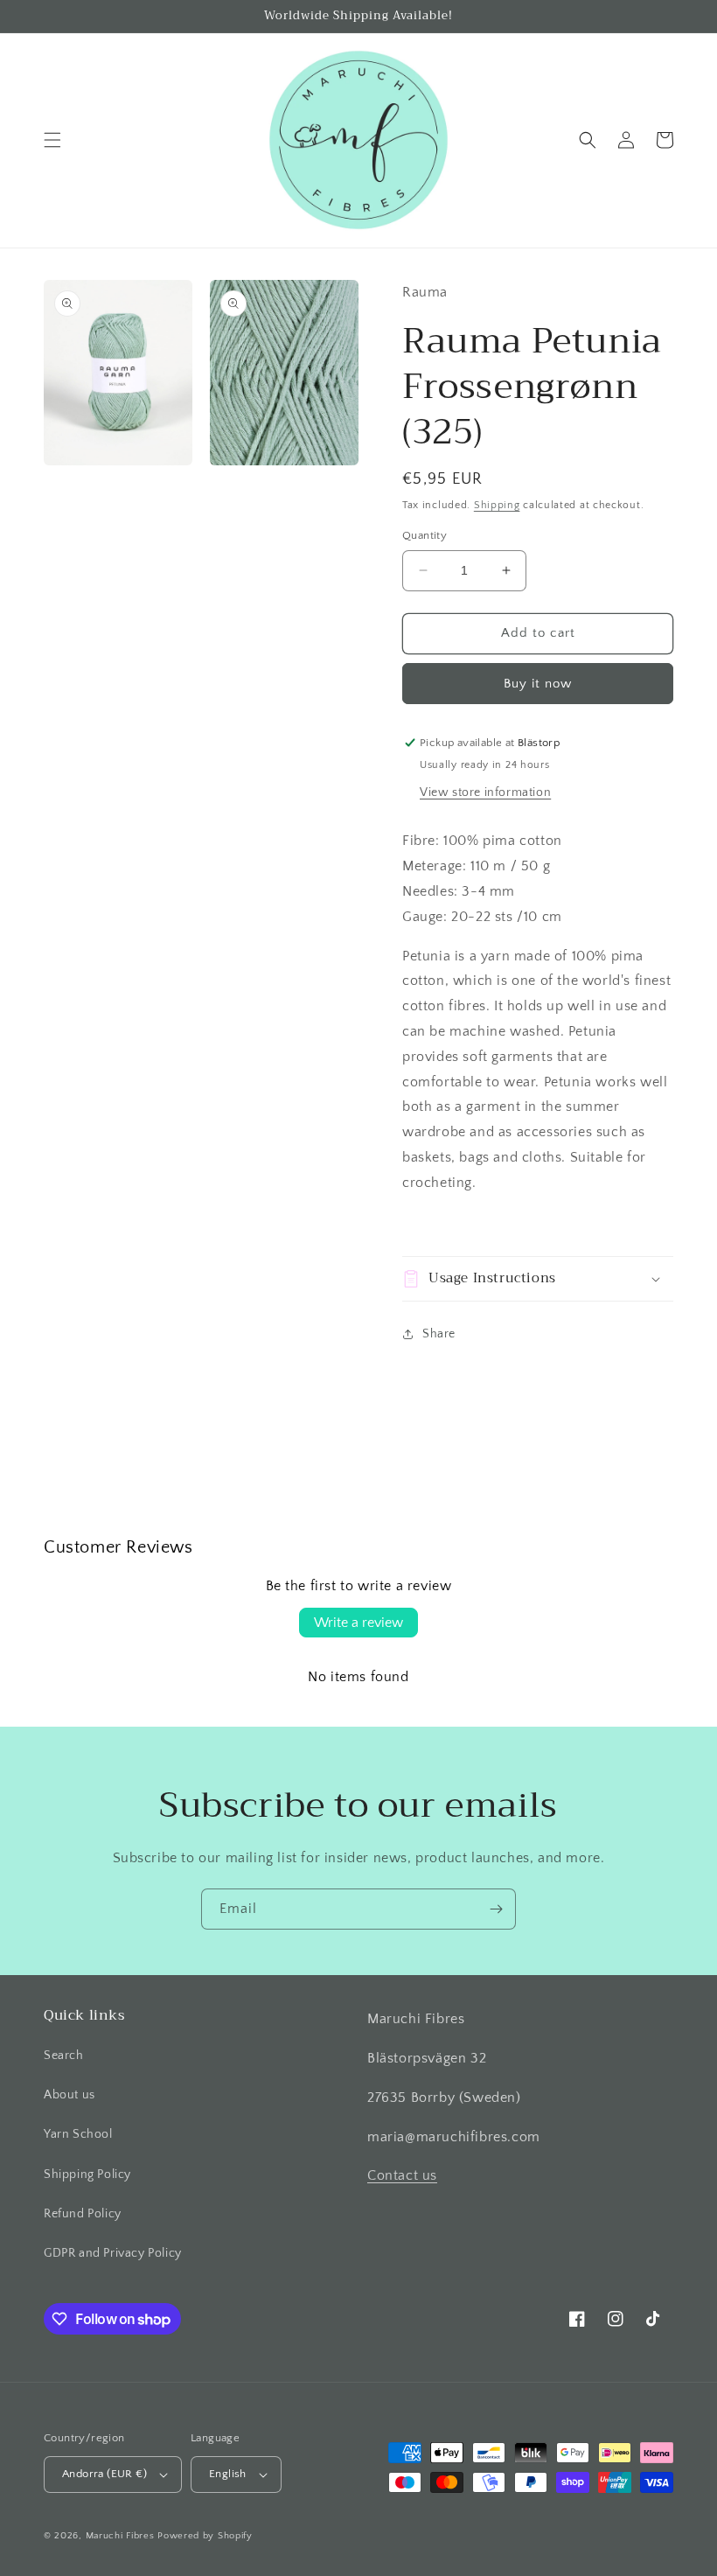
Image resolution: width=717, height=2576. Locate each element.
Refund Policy (83, 2214)
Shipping (497, 505)
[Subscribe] (496, 1909)
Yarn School (78, 2134)
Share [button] (439, 1334)
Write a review (358, 1623)
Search (64, 2056)
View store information (485, 792)
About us (70, 2095)
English (228, 2474)
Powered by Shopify (205, 2536)
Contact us (402, 2175)
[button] (52, 140)
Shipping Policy (87, 2175)
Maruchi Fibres (120, 2536)
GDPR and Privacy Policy (113, 2253)
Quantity (425, 535)
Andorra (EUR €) (104, 2474)
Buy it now (538, 684)
